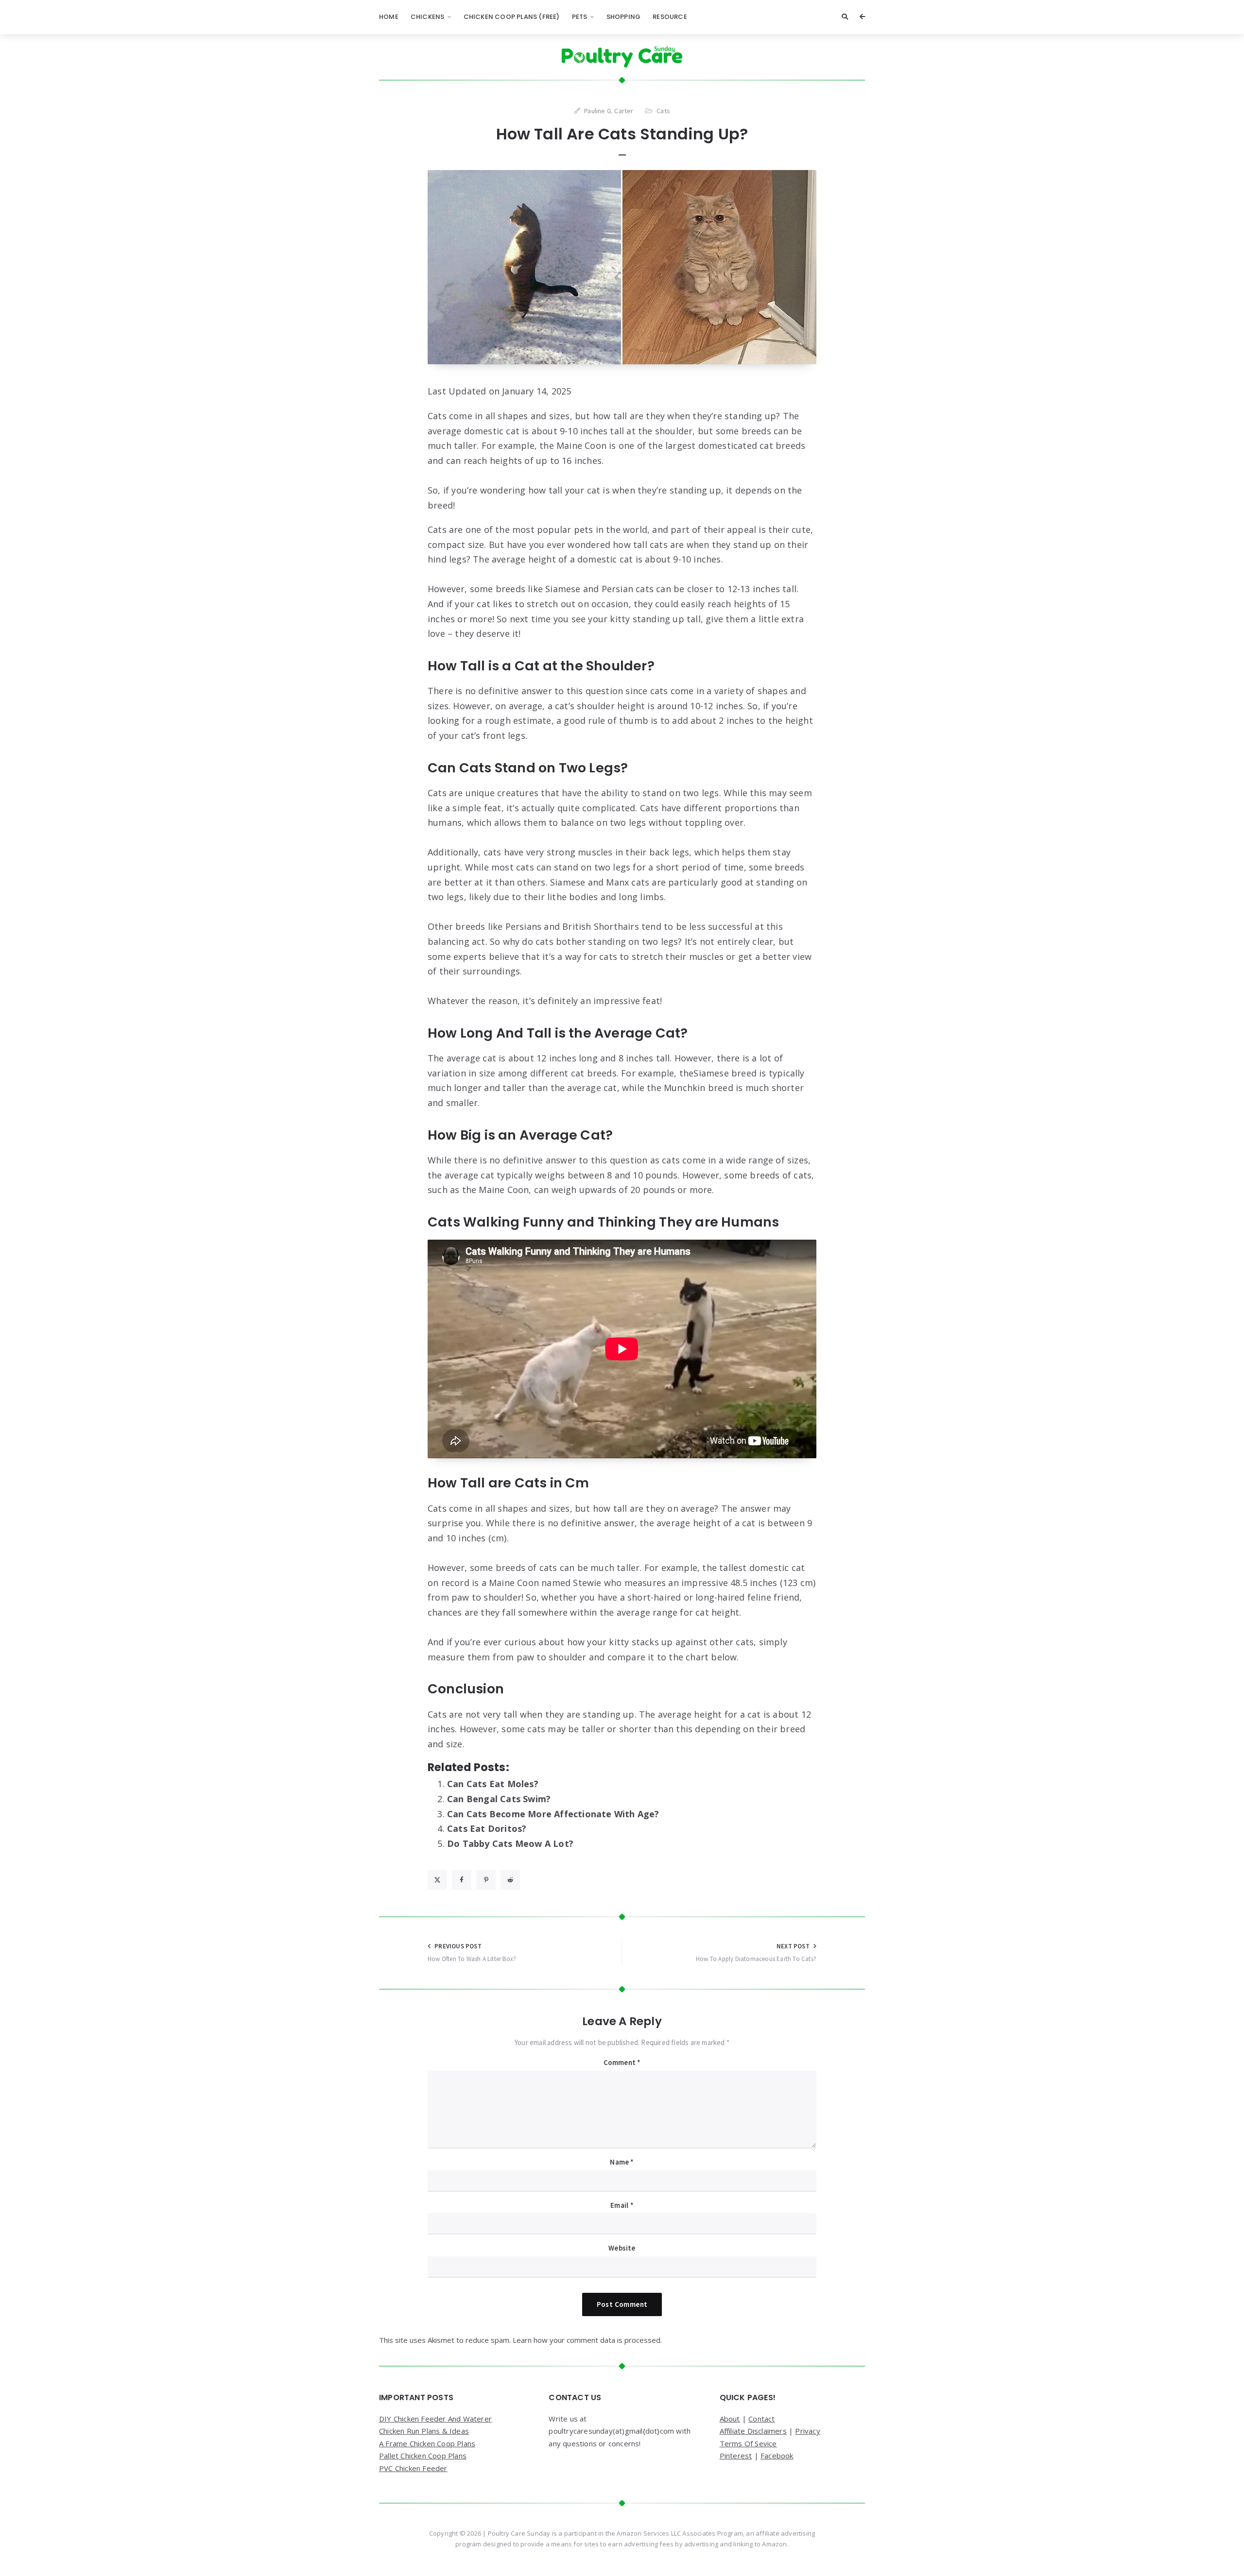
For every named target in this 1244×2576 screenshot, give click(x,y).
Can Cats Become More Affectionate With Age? (553, 1814)
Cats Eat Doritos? (487, 1828)
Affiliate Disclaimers (753, 2431)
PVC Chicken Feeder (413, 2468)
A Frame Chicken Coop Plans (427, 2443)
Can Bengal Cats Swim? (499, 1799)
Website (622, 2248)
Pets (580, 17)
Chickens (428, 17)
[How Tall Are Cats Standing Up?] (622, 267)
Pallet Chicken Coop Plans (423, 2456)
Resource (670, 17)
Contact (761, 2419)
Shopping (624, 17)
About (730, 2419)
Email (622, 2205)
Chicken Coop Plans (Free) (512, 17)
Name (622, 2162)
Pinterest (736, 2456)
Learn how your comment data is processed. (587, 2340)
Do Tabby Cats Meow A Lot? (510, 1843)
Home (389, 17)
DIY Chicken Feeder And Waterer (435, 2419)
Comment (622, 2062)
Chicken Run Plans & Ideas (424, 2431)
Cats (663, 111)
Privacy (807, 2431)
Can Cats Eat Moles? (493, 1784)
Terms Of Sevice (748, 2443)
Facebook (777, 2456)
